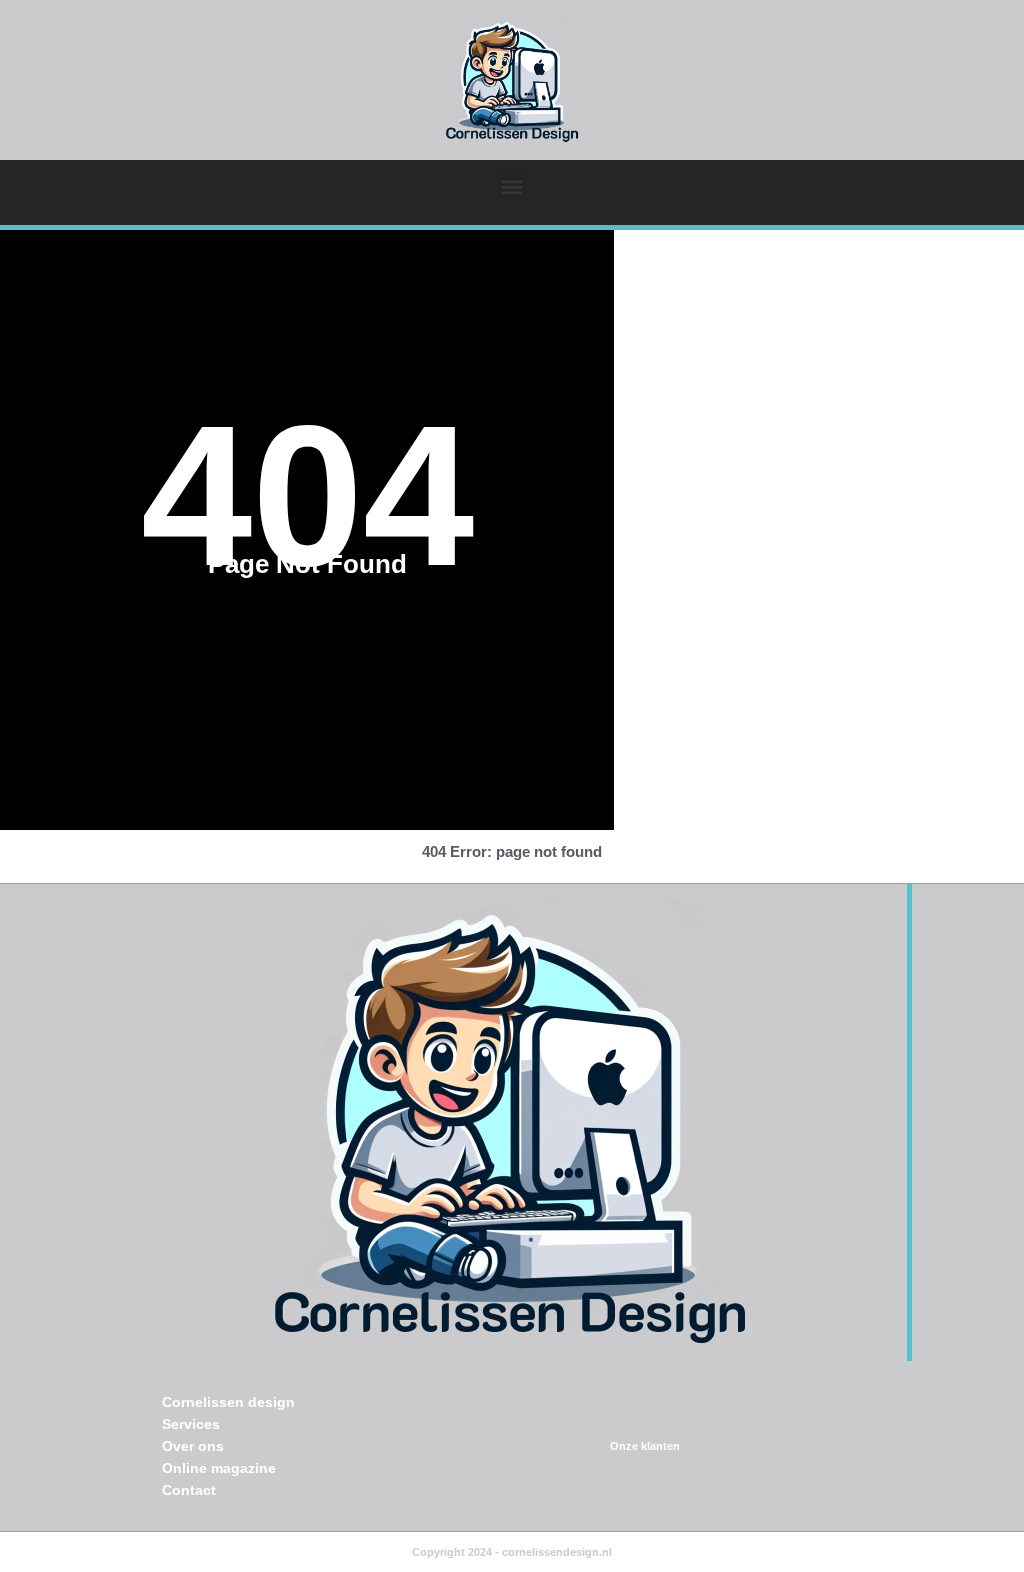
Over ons (193, 1446)
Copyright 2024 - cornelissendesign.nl (512, 1552)
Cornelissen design (228, 1402)
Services (191, 1424)
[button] (512, 186)
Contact (189, 1490)
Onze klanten (645, 1446)
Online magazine (219, 1468)
